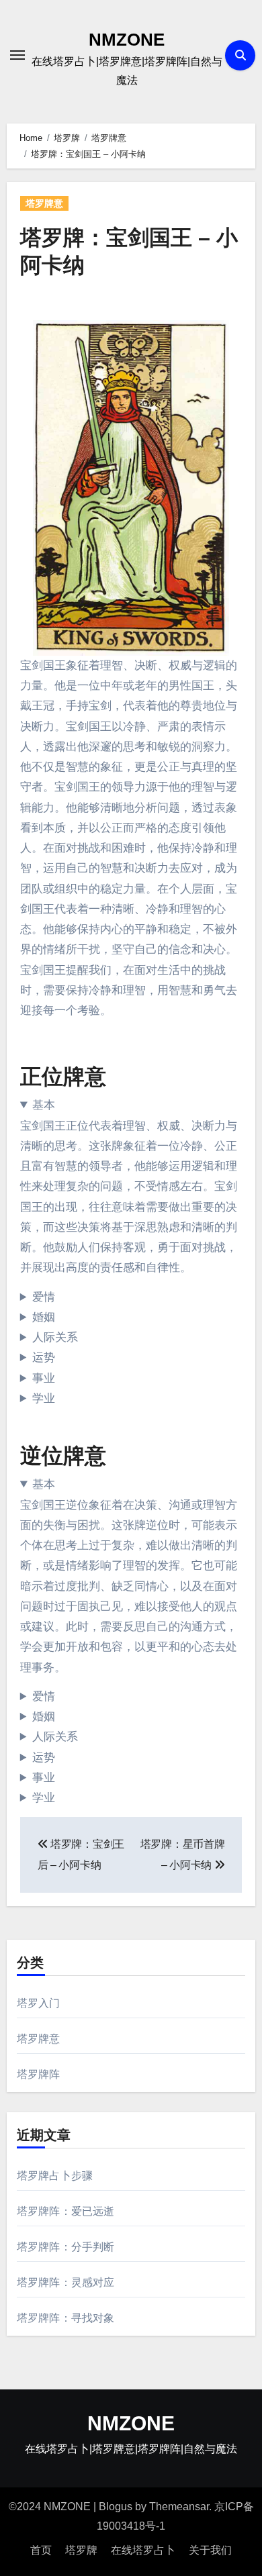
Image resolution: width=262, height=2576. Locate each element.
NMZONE (127, 40)
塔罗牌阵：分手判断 (66, 2247)
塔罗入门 (39, 2003)
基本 (44, 1105)
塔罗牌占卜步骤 (55, 2176)
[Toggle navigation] (17, 55)
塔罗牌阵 (39, 2074)
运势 (44, 1357)
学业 (44, 1398)
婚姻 (44, 1317)
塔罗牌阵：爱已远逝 (66, 2211)
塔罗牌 (81, 2550)
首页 (41, 2550)
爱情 (44, 1297)
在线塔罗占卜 (143, 2550)
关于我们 (210, 2550)
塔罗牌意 (44, 203)
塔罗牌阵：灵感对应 (66, 2282)
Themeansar (179, 2507)
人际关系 (55, 1337)
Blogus (116, 2507)
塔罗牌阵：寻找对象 (66, 2318)
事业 (44, 1378)
